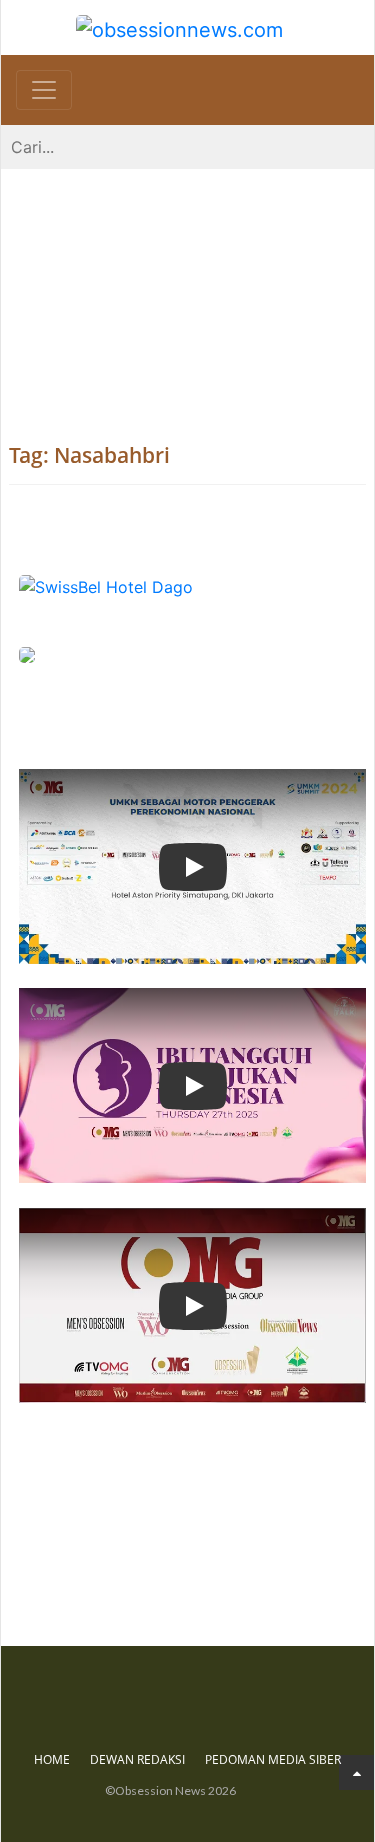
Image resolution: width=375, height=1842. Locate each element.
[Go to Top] (356, 1772)
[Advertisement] (187, 286)
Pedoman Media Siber (273, 1759)
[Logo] (179, 27)
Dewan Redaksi (137, 1759)
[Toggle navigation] (44, 90)
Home (52, 1759)
